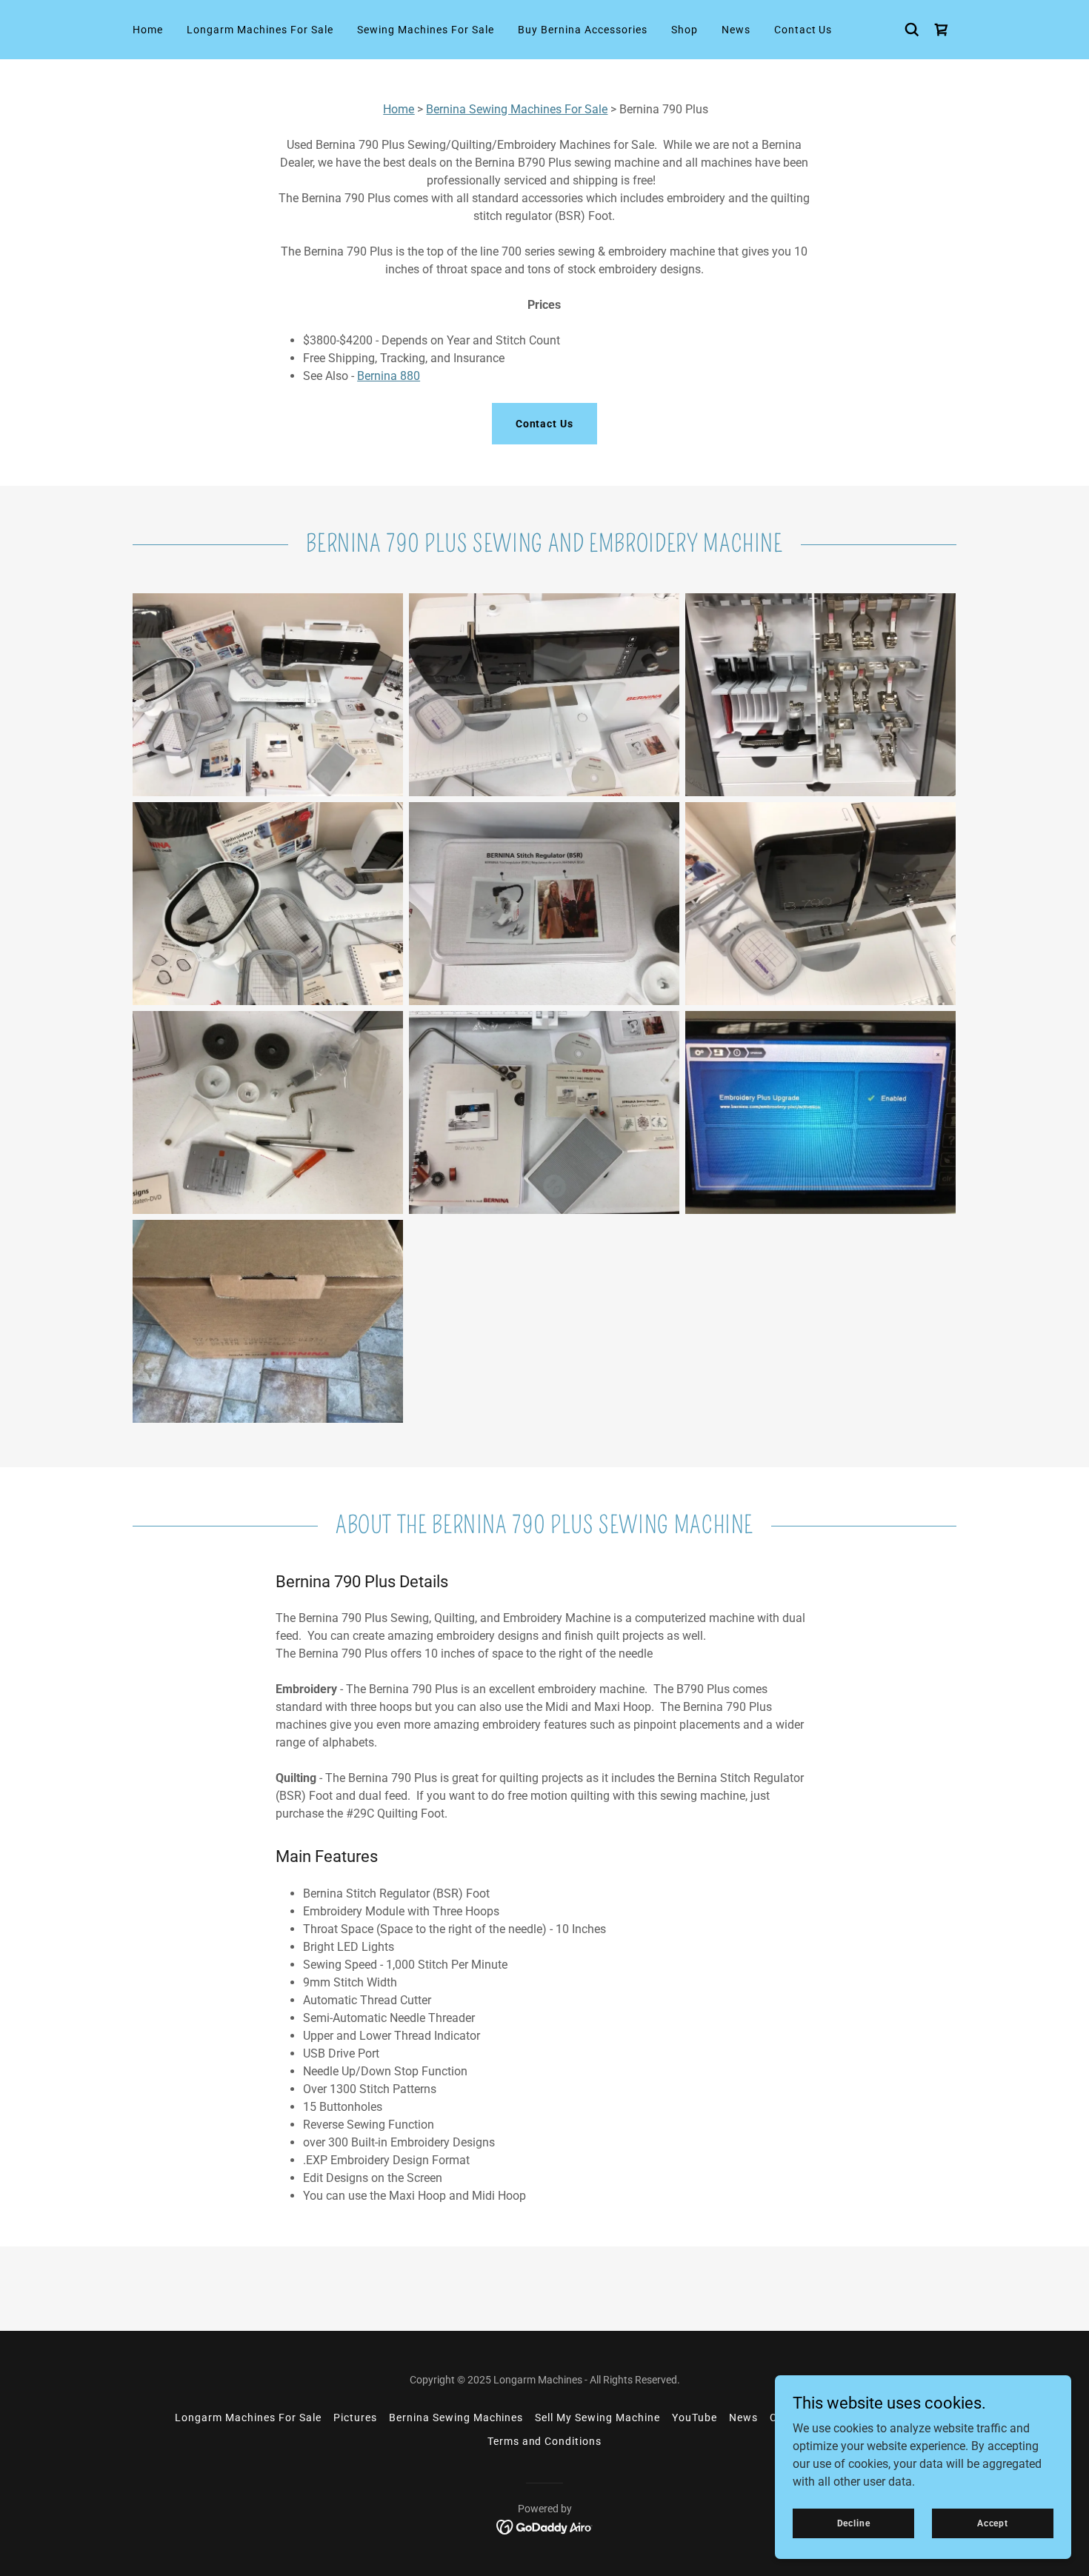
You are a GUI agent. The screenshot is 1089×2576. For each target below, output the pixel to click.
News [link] (736, 30)
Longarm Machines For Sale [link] (260, 30)
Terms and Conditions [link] (545, 2441)
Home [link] (148, 30)
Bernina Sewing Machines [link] (456, 2417)
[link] (545, 2527)
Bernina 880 (389, 376)
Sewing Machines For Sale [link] (426, 30)
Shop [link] (685, 30)
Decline (854, 2523)
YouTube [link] (695, 2417)
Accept (993, 2523)
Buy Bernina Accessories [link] (583, 30)
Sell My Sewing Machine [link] (597, 2417)
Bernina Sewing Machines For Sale (517, 109)
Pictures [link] (355, 2417)
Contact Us (545, 424)
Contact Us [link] (803, 30)
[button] (942, 30)
